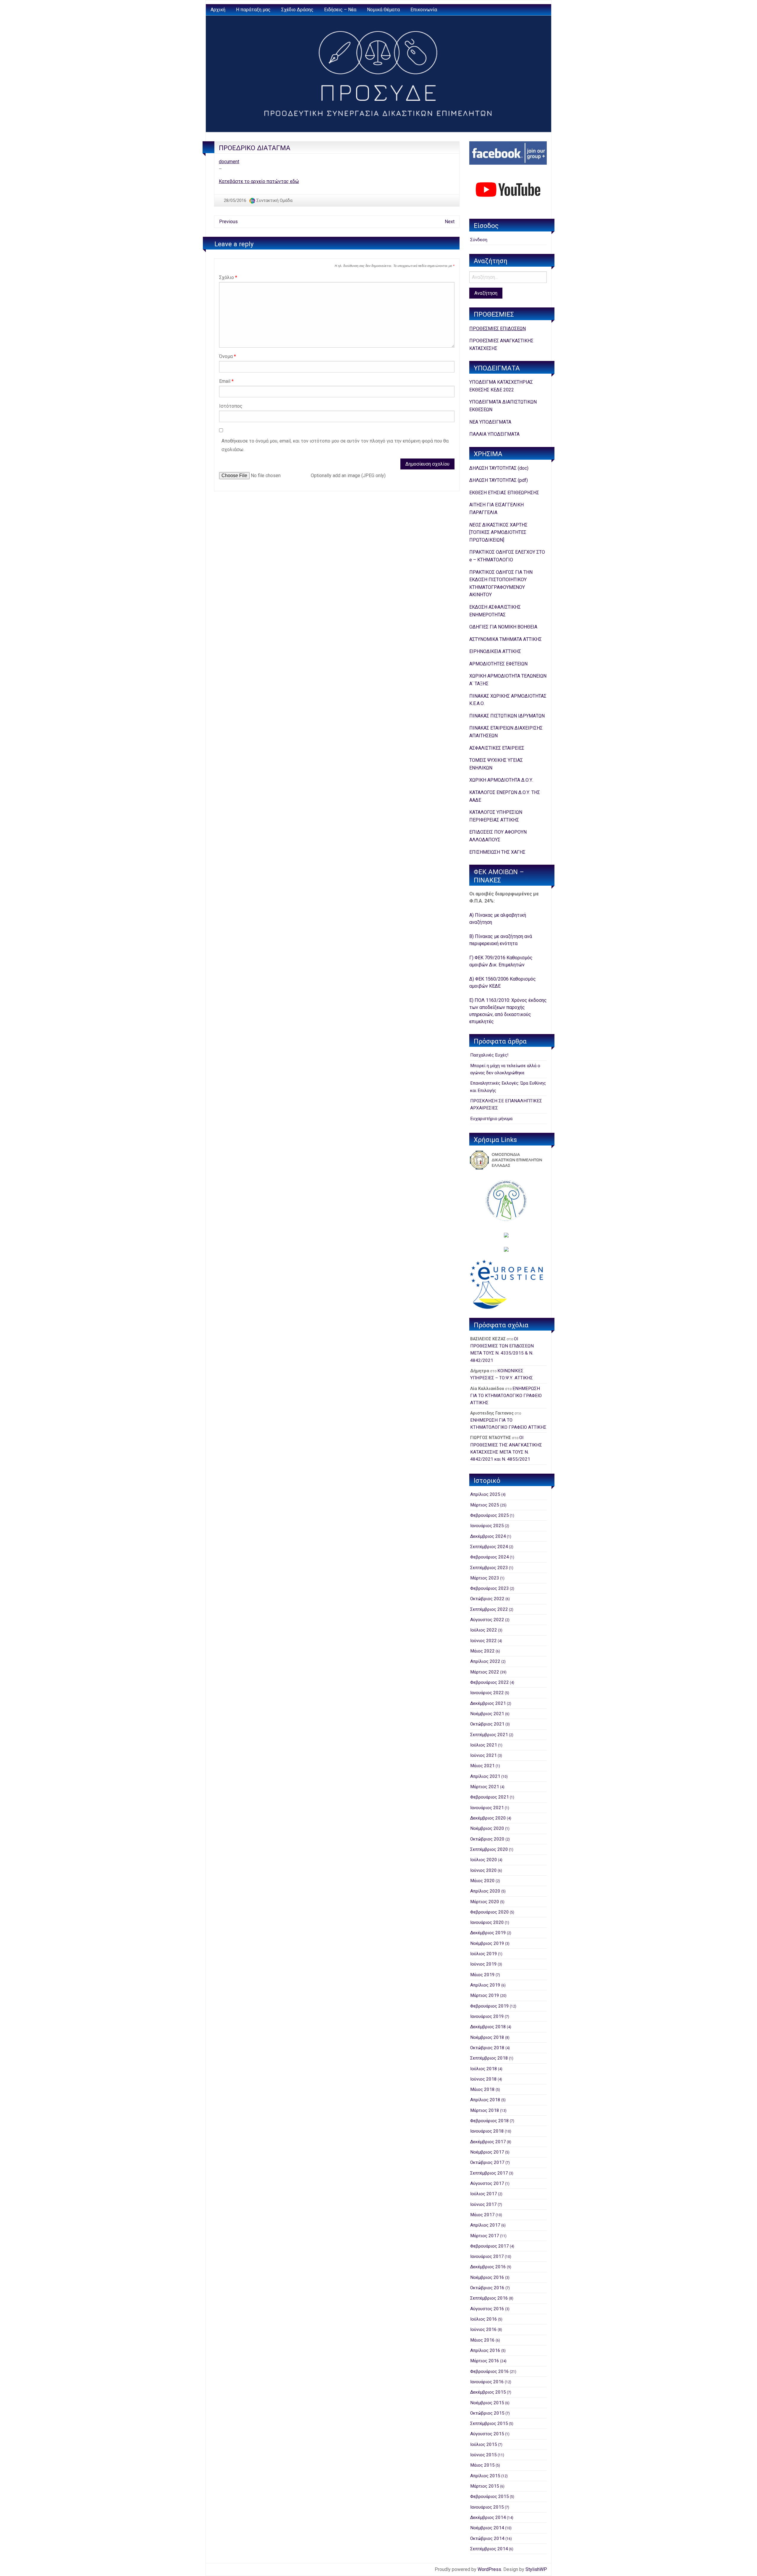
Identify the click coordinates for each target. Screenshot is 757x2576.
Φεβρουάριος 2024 (490, 1557)
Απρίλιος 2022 (485, 1661)
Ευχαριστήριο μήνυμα (491, 1119)
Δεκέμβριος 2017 (488, 2142)
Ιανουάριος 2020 (487, 1922)
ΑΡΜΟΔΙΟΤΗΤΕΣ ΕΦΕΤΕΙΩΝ (498, 664)
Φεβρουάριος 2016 (490, 2371)
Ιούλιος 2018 (484, 2069)
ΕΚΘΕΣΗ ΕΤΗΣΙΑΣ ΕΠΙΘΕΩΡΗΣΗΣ (504, 493)
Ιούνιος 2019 (483, 1964)
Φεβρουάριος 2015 (490, 2496)
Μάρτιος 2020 (485, 1902)
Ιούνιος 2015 (483, 2455)
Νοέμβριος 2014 (487, 2528)
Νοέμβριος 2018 (487, 2037)
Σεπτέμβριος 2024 (489, 1547)
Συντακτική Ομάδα (274, 200)
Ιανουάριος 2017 (487, 2256)
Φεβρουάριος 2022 (490, 1682)
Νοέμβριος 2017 (487, 2152)
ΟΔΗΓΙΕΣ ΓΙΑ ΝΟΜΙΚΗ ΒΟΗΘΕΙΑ (503, 627)
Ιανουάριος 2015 (487, 2507)
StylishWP (536, 2569)
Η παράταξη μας (253, 10)
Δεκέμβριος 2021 (488, 1703)
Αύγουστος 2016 (487, 2309)
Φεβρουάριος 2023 (490, 1588)
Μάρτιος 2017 (485, 2236)
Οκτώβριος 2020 (487, 1839)
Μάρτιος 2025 (485, 1505)
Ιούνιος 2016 (483, 2329)
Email (226, 381)
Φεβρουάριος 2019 (490, 2006)
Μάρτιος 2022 (485, 1672)
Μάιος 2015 (482, 2465)
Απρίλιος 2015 (485, 2476)
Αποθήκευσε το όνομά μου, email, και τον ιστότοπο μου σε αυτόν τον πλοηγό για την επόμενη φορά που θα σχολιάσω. (335, 445)
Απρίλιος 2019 (485, 1985)
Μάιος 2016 (482, 2340)
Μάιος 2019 (482, 1975)
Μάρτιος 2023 (485, 1578)
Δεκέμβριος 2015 (488, 2392)
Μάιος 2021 (482, 1766)
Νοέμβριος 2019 (487, 1943)
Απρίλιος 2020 (485, 1891)
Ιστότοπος (231, 406)
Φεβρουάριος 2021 (490, 1797)
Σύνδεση (479, 240)
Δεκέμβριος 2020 (488, 1818)
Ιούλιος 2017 (484, 2194)
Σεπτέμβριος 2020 (489, 1849)
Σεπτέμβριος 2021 (489, 1735)
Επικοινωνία (424, 10)
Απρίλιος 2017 (485, 2225)
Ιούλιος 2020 (484, 1860)
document (229, 162)
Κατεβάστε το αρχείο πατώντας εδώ (259, 181)
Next (450, 222)
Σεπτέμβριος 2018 (489, 2058)
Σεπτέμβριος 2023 (489, 1568)
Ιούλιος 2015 (484, 2444)
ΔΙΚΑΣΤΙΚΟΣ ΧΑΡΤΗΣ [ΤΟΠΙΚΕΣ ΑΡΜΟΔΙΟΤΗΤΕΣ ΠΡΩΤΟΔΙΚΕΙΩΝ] (498, 532)
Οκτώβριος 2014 (487, 2538)
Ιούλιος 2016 (484, 2319)
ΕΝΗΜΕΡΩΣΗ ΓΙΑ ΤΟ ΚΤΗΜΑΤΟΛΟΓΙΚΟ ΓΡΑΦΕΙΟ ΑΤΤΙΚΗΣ (506, 1396)
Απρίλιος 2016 (485, 2350)
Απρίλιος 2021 (485, 1776)
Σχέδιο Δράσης (297, 10)
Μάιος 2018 (482, 2089)
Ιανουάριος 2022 (487, 1693)
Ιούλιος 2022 (484, 1630)
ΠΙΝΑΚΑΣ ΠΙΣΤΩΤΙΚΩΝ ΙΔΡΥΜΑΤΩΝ (507, 716)
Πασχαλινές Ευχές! (489, 1055)
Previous (228, 222)
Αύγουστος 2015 (487, 2434)
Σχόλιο (228, 277)
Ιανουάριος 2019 (487, 2016)
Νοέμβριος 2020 (487, 1828)
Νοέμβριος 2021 (487, 1714)
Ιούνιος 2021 (483, 1755)
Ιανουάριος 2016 (487, 2382)
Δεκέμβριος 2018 (488, 2027)
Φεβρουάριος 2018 (490, 2121)
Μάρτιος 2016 (485, 2361)
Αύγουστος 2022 (487, 1620)
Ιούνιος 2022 (483, 1641)
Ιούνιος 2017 (483, 2204)
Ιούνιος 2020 (483, 1870)
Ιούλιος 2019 (484, 1954)
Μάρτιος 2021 (485, 1787)
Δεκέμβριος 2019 (488, 1933)
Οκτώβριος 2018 (487, 2048)
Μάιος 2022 (482, 1651)
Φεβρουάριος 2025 (490, 1515)
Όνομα (228, 356)
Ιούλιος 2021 (484, 1745)
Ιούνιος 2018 (483, 2079)
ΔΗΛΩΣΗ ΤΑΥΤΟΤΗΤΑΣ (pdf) (499, 480)
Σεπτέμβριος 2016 (489, 2298)
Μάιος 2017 (482, 2215)
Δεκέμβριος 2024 (488, 1536)
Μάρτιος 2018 (485, 2110)
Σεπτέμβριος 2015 (489, 2423)
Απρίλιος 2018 (485, 2100)
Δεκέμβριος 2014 (488, 2517)
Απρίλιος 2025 (485, 1494)
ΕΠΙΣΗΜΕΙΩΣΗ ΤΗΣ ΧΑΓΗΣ (497, 852)
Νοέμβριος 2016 (487, 2277)
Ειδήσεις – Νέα (340, 10)
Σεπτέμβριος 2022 (489, 1609)
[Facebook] (508, 153)
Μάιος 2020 (482, 1881)
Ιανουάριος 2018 (487, 2131)
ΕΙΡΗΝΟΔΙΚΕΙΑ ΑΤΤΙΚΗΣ (495, 651)
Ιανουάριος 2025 (487, 1526)
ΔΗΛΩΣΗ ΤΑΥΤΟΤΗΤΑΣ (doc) (499, 468)
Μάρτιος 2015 (485, 2486)
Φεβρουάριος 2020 (490, 1912)
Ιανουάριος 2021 (487, 1808)
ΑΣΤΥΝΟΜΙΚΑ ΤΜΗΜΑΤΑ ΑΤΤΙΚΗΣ (506, 639)
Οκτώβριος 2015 (487, 2413)
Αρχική (218, 10)
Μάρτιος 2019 (485, 1995)
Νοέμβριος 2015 (487, 2403)
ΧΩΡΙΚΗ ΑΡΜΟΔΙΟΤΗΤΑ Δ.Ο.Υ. (501, 780)
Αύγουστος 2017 (487, 2183)
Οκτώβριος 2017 (487, 2162)
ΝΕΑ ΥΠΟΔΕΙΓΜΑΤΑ (490, 422)
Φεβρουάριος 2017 (490, 2246)
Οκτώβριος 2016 (487, 2288)
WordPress (489, 2569)
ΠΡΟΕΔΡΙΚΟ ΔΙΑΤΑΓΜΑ (255, 148)
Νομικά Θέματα (383, 10)
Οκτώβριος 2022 (487, 1599)
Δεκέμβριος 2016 (488, 2267)
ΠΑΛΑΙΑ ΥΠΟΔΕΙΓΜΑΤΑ (494, 434)
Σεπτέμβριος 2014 (489, 2549)
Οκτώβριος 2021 (487, 1724)
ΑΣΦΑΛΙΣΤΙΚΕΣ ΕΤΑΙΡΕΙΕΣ (497, 748)
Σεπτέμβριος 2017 (489, 2173)
